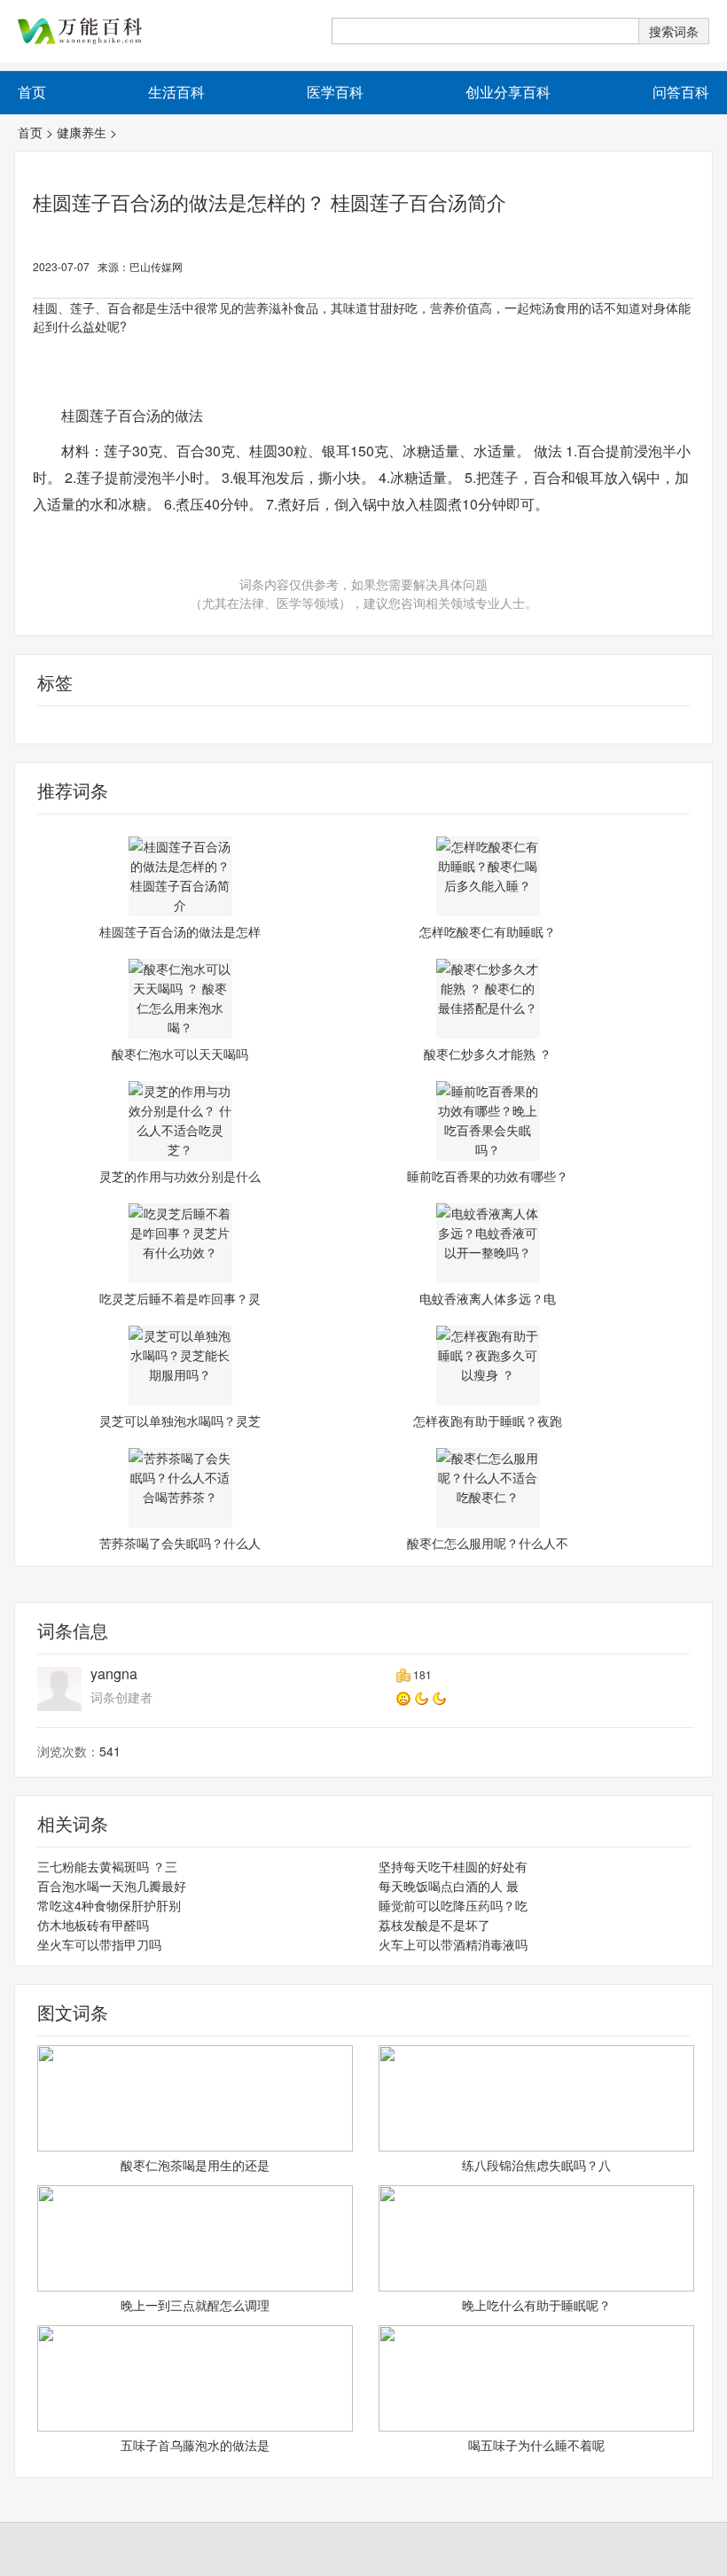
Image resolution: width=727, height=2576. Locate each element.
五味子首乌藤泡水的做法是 (195, 2445)
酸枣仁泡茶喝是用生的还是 (195, 2165)
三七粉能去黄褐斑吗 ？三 (107, 1866)
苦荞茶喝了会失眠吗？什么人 (180, 1543)
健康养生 (82, 132)
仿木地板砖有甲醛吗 (93, 1925)
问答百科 (681, 92)
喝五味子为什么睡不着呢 (536, 2445)
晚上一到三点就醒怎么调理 (195, 2305)
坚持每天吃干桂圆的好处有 (453, 1866)
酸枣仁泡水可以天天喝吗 (180, 1054)
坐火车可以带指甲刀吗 (99, 1944)
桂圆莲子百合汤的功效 (77, 725)
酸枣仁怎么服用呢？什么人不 (488, 1543)
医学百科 (335, 92)
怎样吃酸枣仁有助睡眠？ (488, 931)
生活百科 (176, 92)
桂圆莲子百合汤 (454, 725)
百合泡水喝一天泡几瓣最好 (112, 1886)
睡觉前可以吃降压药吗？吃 (453, 1905)
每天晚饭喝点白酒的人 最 (449, 1886)
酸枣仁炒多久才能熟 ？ (488, 1054)
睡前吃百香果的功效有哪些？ (488, 1176)
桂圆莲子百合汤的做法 (345, 725)
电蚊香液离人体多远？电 (488, 1298)
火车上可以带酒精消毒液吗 (453, 1944)
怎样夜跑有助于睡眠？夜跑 (488, 1420)
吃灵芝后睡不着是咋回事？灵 (180, 1298)
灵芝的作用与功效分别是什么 (180, 1176)
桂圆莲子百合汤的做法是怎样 (180, 931)
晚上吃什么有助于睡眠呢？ (536, 2305)
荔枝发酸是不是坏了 (434, 1925)
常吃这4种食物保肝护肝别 (109, 1905)
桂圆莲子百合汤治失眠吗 (211, 725)
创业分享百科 (508, 92)
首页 (30, 132)
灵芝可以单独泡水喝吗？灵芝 (180, 1420)
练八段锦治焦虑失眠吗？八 (536, 2165)
